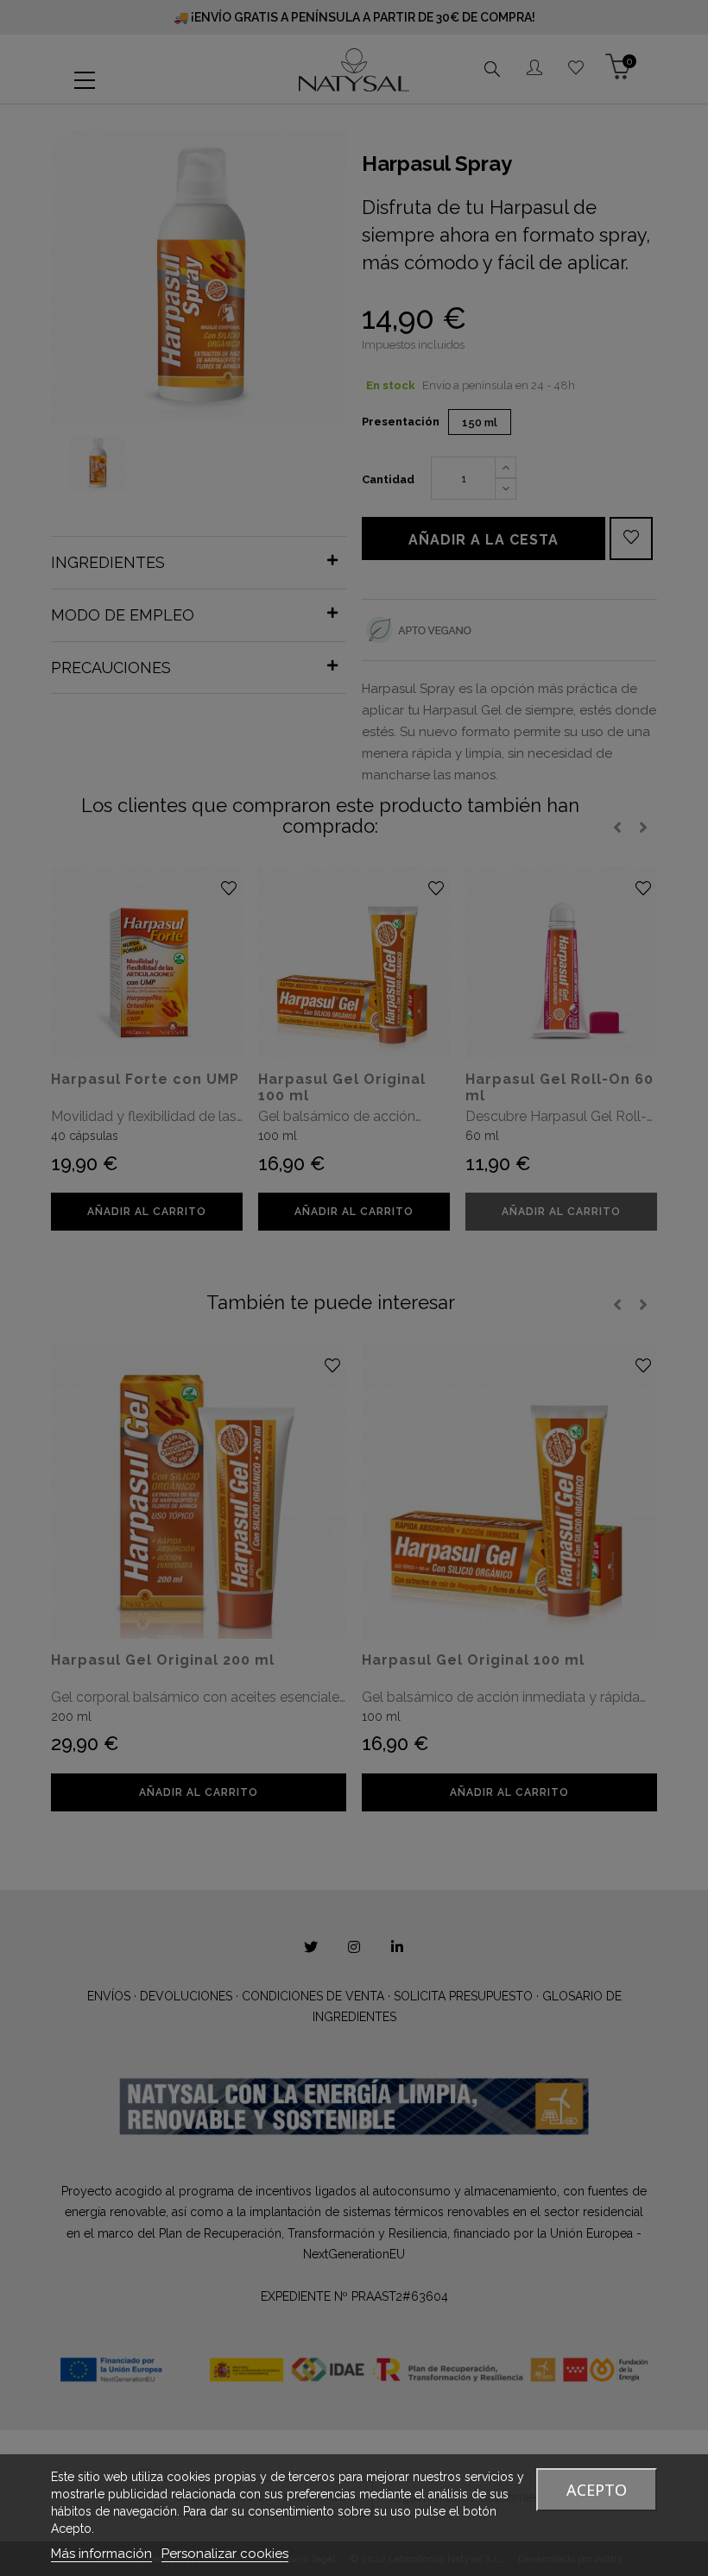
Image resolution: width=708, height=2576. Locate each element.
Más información (101, 2554)
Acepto (597, 2490)
